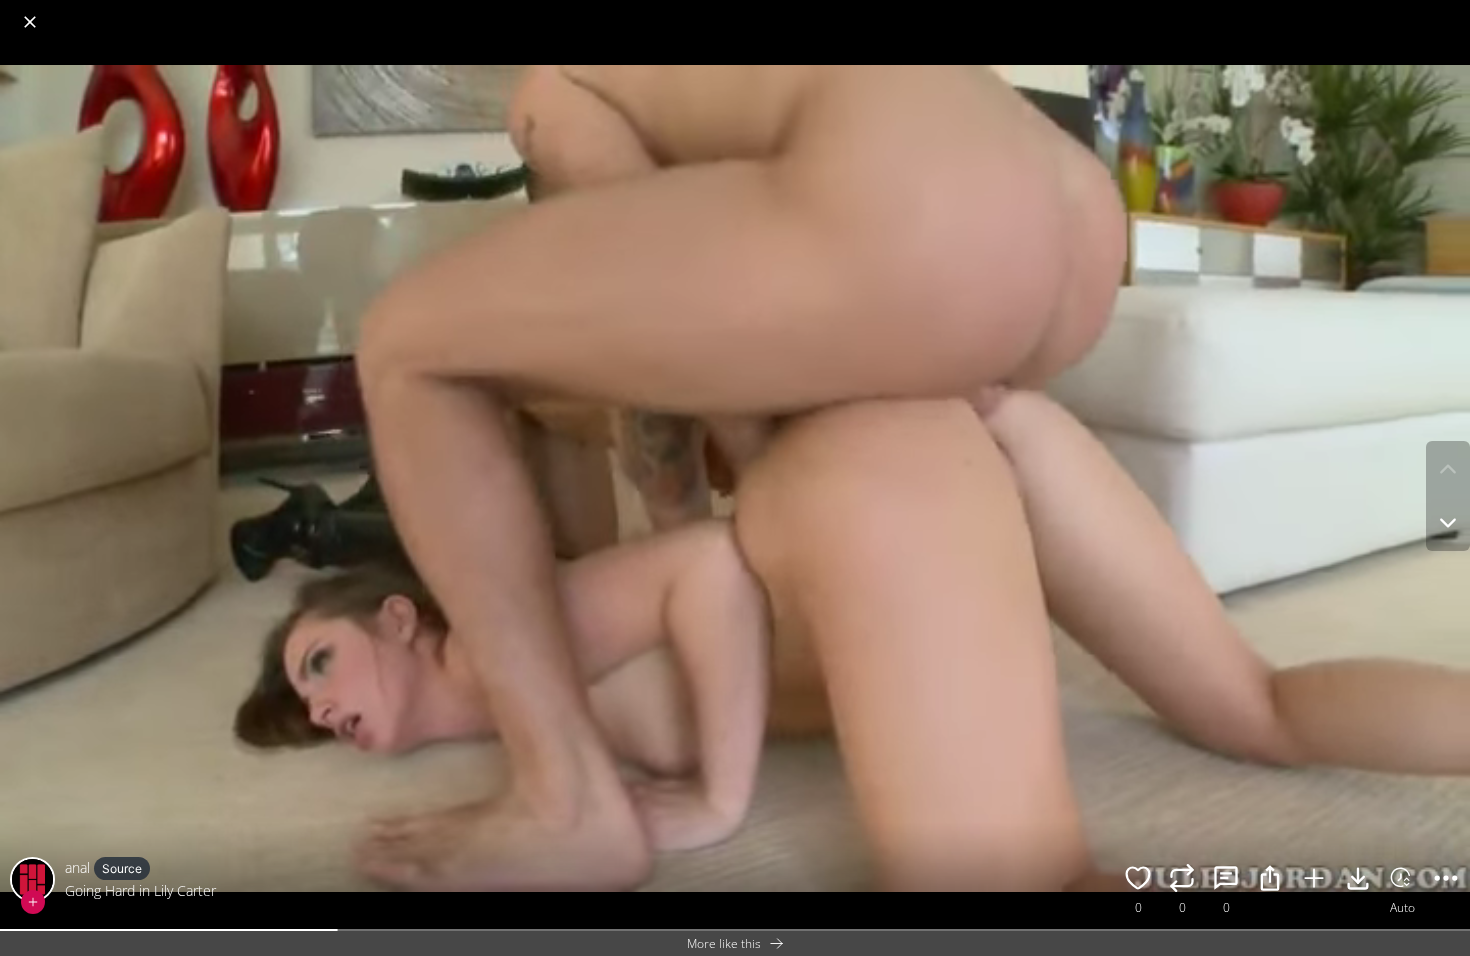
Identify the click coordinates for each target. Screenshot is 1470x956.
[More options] (1446, 881)
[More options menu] (1450, 12)
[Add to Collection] (1314, 881)
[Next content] (1448, 523)
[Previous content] (1448, 469)
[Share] (1270, 881)
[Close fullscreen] (30, 22)
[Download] (1358, 881)
